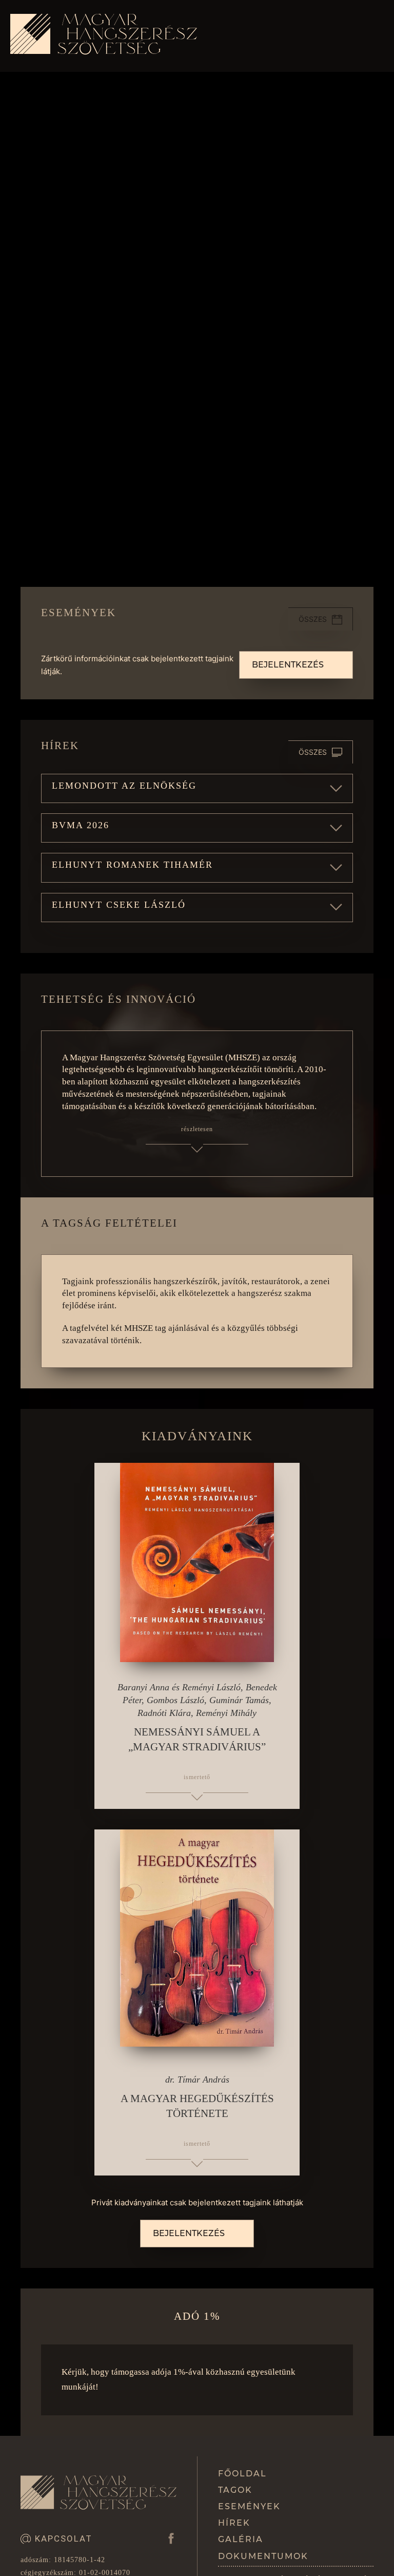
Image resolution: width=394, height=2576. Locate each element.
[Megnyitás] (373, 36)
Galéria (241, 2539)
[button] (197, 788)
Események (249, 2506)
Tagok (235, 2490)
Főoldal (242, 2474)
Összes (313, 619)
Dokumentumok (263, 2556)
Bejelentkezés (288, 665)
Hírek (234, 2523)
